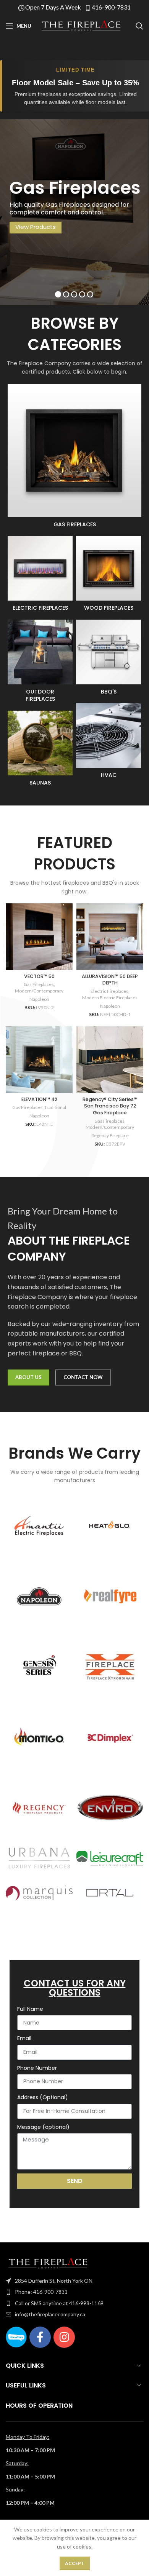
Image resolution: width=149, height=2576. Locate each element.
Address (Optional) (43, 2097)
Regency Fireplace (110, 1135)
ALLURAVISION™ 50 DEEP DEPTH (110, 980)
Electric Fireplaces (109, 991)
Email (24, 2038)
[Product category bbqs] (109, 660)
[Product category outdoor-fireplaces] (40, 663)
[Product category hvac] (109, 743)
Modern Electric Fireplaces (110, 998)
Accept (75, 2563)
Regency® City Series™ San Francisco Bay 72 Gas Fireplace (110, 1106)
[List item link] (74, 2281)
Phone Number (37, 2068)
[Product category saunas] (40, 751)
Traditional (55, 1107)
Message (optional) (43, 2127)
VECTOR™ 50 (39, 976)
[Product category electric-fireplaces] (40, 576)
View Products (36, 227)
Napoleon (39, 999)
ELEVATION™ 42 (39, 1099)
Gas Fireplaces (39, 984)
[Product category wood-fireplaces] (109, 576)
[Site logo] (81, 25)
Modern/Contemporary (39, 991)
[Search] (139, 26)
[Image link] (48, 2262)
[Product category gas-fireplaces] (74, 458)
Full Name (30, 2009)
